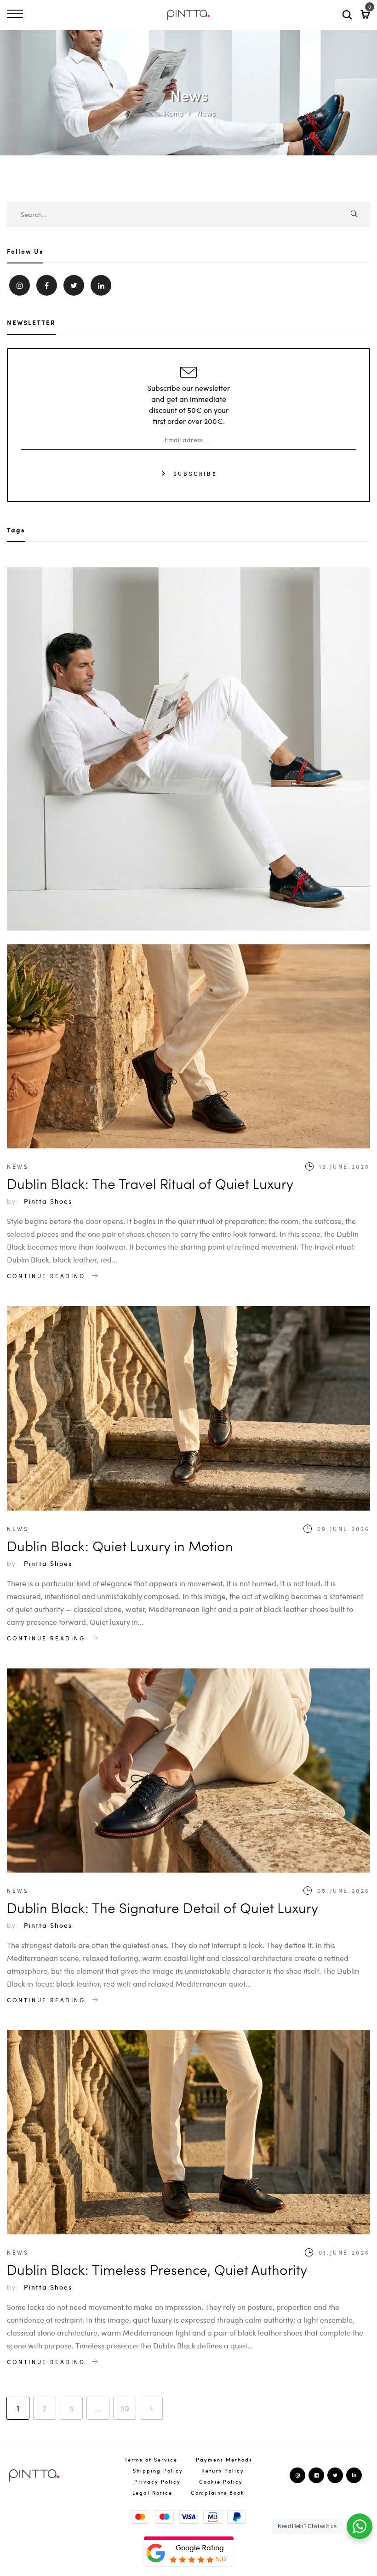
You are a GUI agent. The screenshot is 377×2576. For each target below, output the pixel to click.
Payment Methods (224, 2459)
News (18, 1166)
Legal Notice (152, 2493)
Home (173, 113)
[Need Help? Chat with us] (360, 2526)
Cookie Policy (221, 2482)
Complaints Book (218, 2493)
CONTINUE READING (48, 1276)
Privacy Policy (157, 2482)
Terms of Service (151, 2459)
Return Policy (223, 2470)
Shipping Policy (158, 2470)
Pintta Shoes (48, 1201)
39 (125, 2408)
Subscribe (194, 473)
